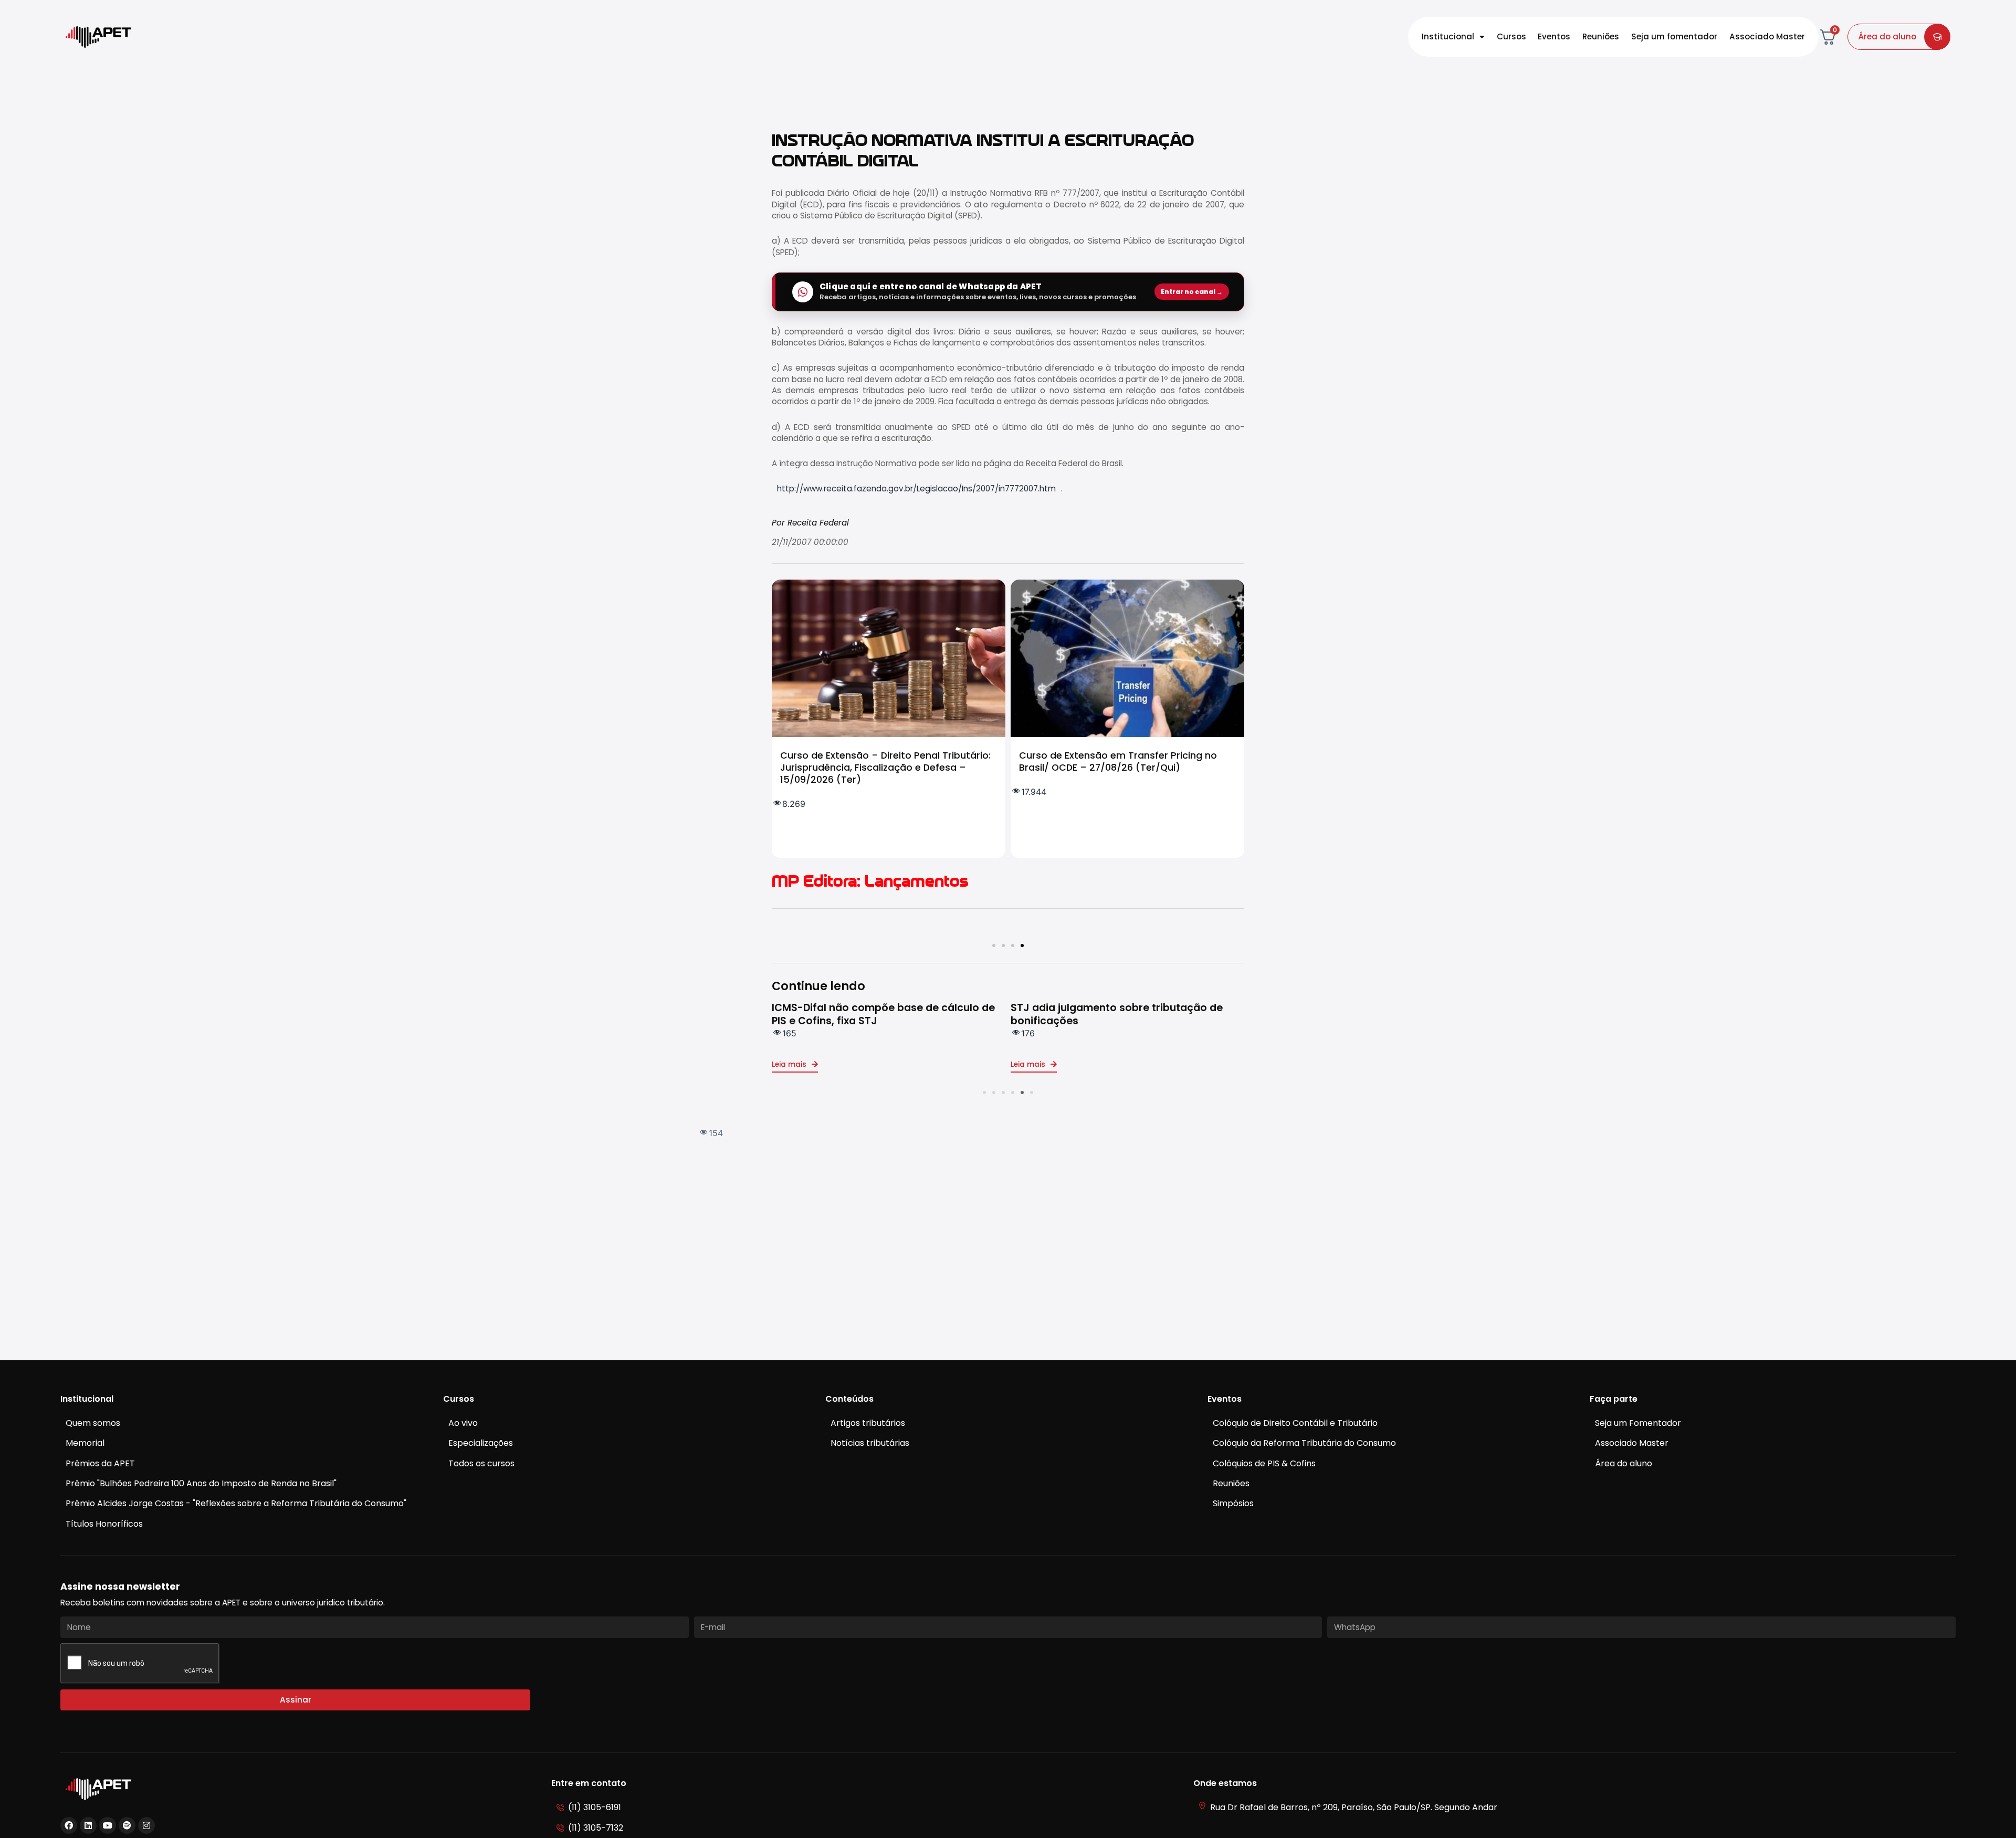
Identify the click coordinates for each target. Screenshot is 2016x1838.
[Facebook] (69, 1825)
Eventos (1554, 36)
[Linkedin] (88, 1825)
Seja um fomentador (1674, 36)
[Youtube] (108, 1825)
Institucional (1448, 36)
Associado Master (1767, 36)
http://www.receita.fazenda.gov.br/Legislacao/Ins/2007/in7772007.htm (916, 489)
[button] (994, 946)
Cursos (1511, 36)
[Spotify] (127, 1825)
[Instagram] (146, 1825)
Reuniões (1601, 36)
